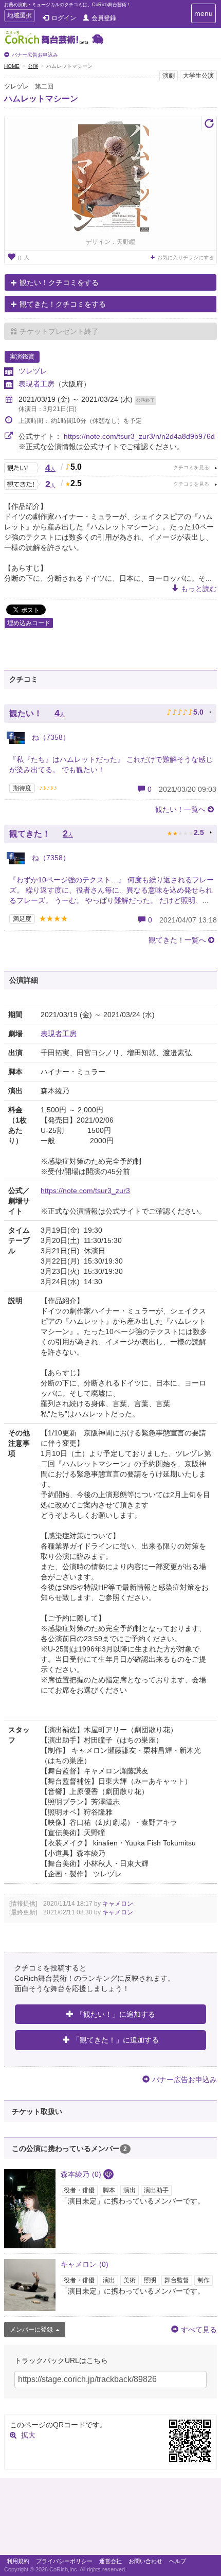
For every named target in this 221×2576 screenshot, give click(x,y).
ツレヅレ (33, 371)
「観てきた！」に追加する (116, 2040)
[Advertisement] (110, 2519)
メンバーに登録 (31, 2330)
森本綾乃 (81, 2174)
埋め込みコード (29, 623)
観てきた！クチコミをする (63, 304)
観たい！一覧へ (180, 809)
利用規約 (18, 2561)
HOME (12, 66)
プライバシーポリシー (64, 2561)
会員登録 (104, 18)
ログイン (64, 18)
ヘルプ (178, 2561)
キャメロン (118, 1904)
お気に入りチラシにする (186, 257)
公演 (33, 66)
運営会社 (110, 2561)
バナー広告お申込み (35, 55)
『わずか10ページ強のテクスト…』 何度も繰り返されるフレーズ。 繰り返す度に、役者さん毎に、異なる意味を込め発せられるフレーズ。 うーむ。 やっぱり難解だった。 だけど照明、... (112, 890)
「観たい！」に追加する (116, 2014)
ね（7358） (50, 737)
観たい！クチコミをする (59, 282)
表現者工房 (36, 384)
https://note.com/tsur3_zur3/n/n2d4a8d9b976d (139, 436)
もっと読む (199, 589)
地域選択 (19, 17)
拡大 (28, 2435)
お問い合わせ (145, 2561)
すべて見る (199, 2330)
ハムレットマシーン (41, 99)
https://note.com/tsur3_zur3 (85, 1191)
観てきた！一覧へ (177, 940)
